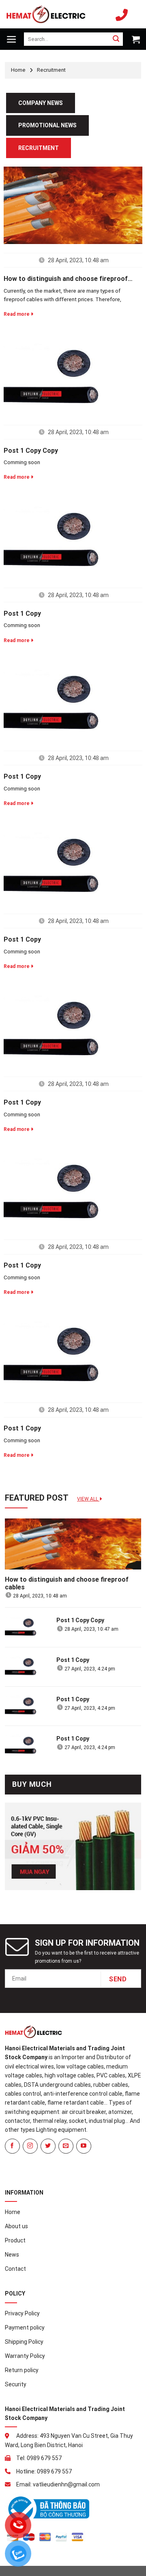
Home (18, 70)
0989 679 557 (124, 14)
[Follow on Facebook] (12, 2146)
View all (88, 1499)
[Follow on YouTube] (84, 2146)
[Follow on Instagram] (30, 2146)
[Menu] (12, 39)
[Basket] (135, 39)
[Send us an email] (66, 2146)
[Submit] (116, 39)
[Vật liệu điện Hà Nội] (46, 14)
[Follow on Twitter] (48, 2146)
